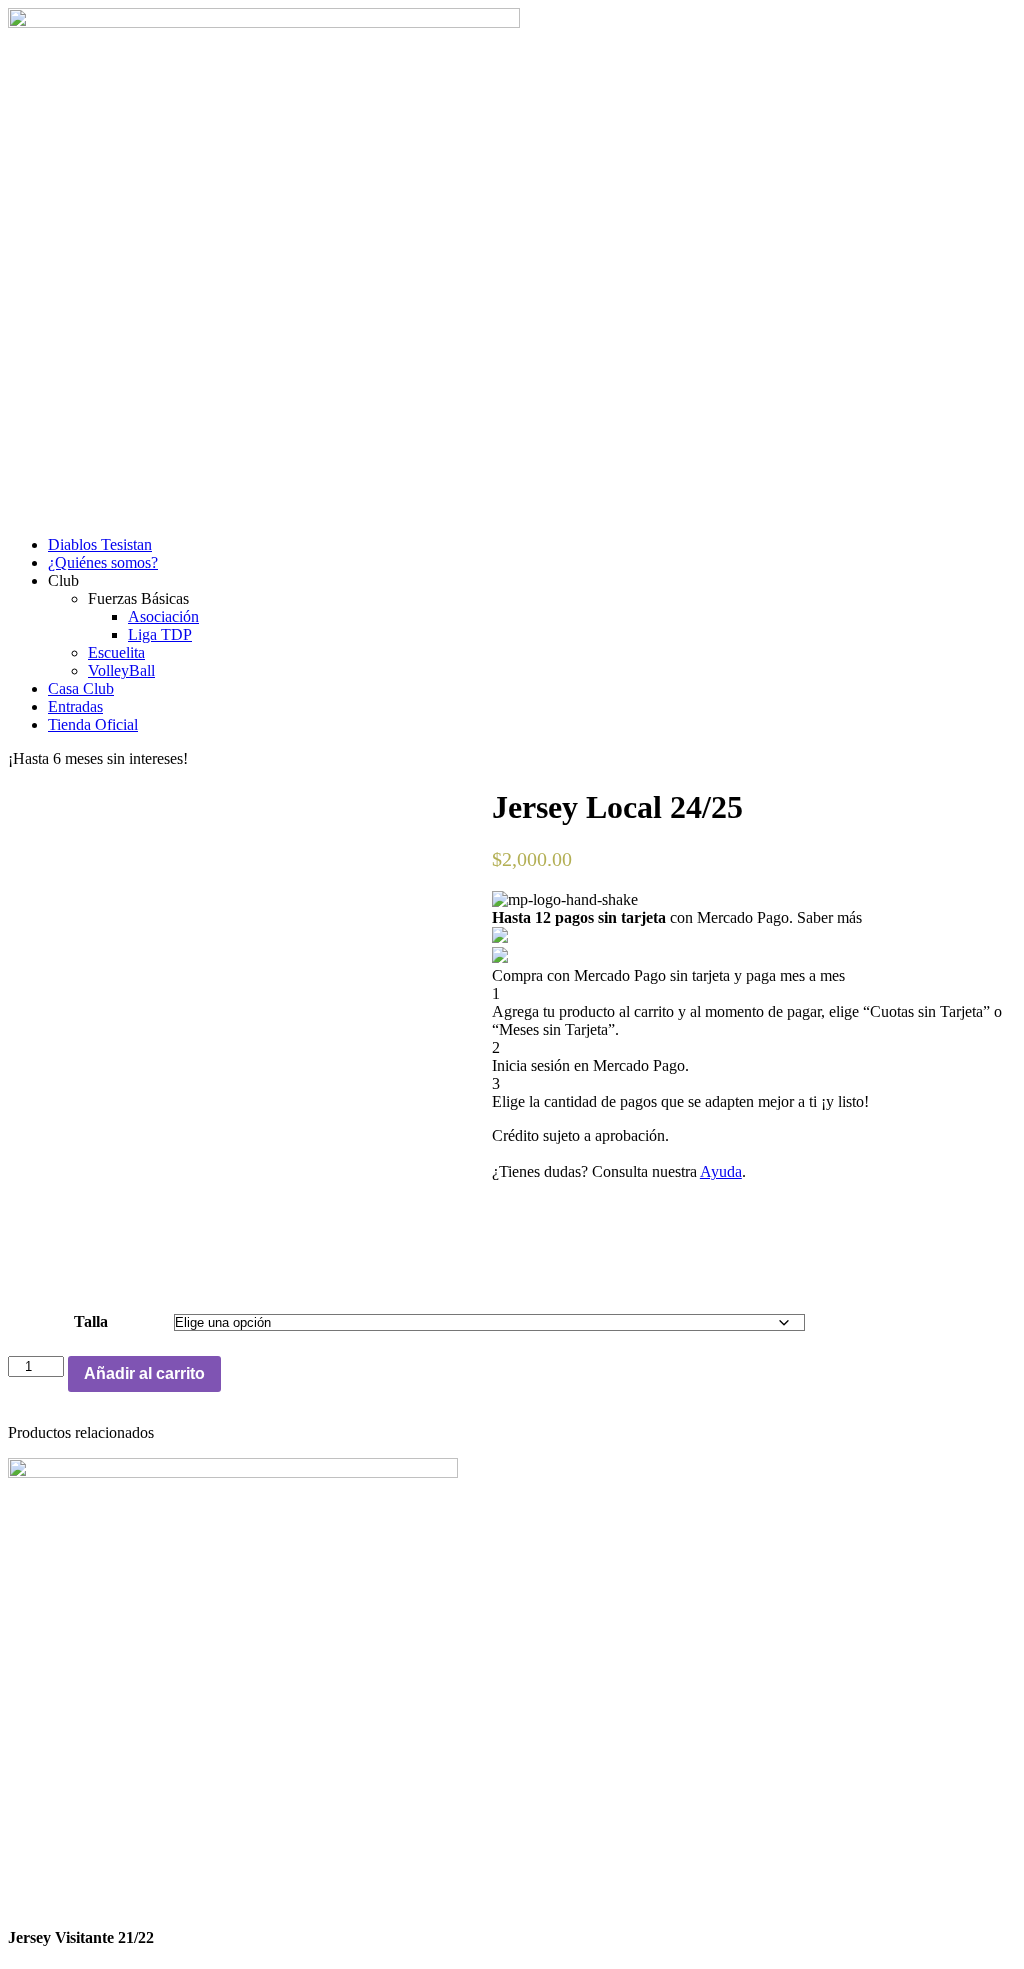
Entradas (75, 706)
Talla (91, 1321)
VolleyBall (121, 670)
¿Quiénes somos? (103, 562)
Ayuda (721, 1171)
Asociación (163, 616)
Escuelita (116, 652)
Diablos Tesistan (100, 544)
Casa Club (81, 688)
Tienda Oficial (93, 724)
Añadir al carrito (144, 1373)
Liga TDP (160, 634)
